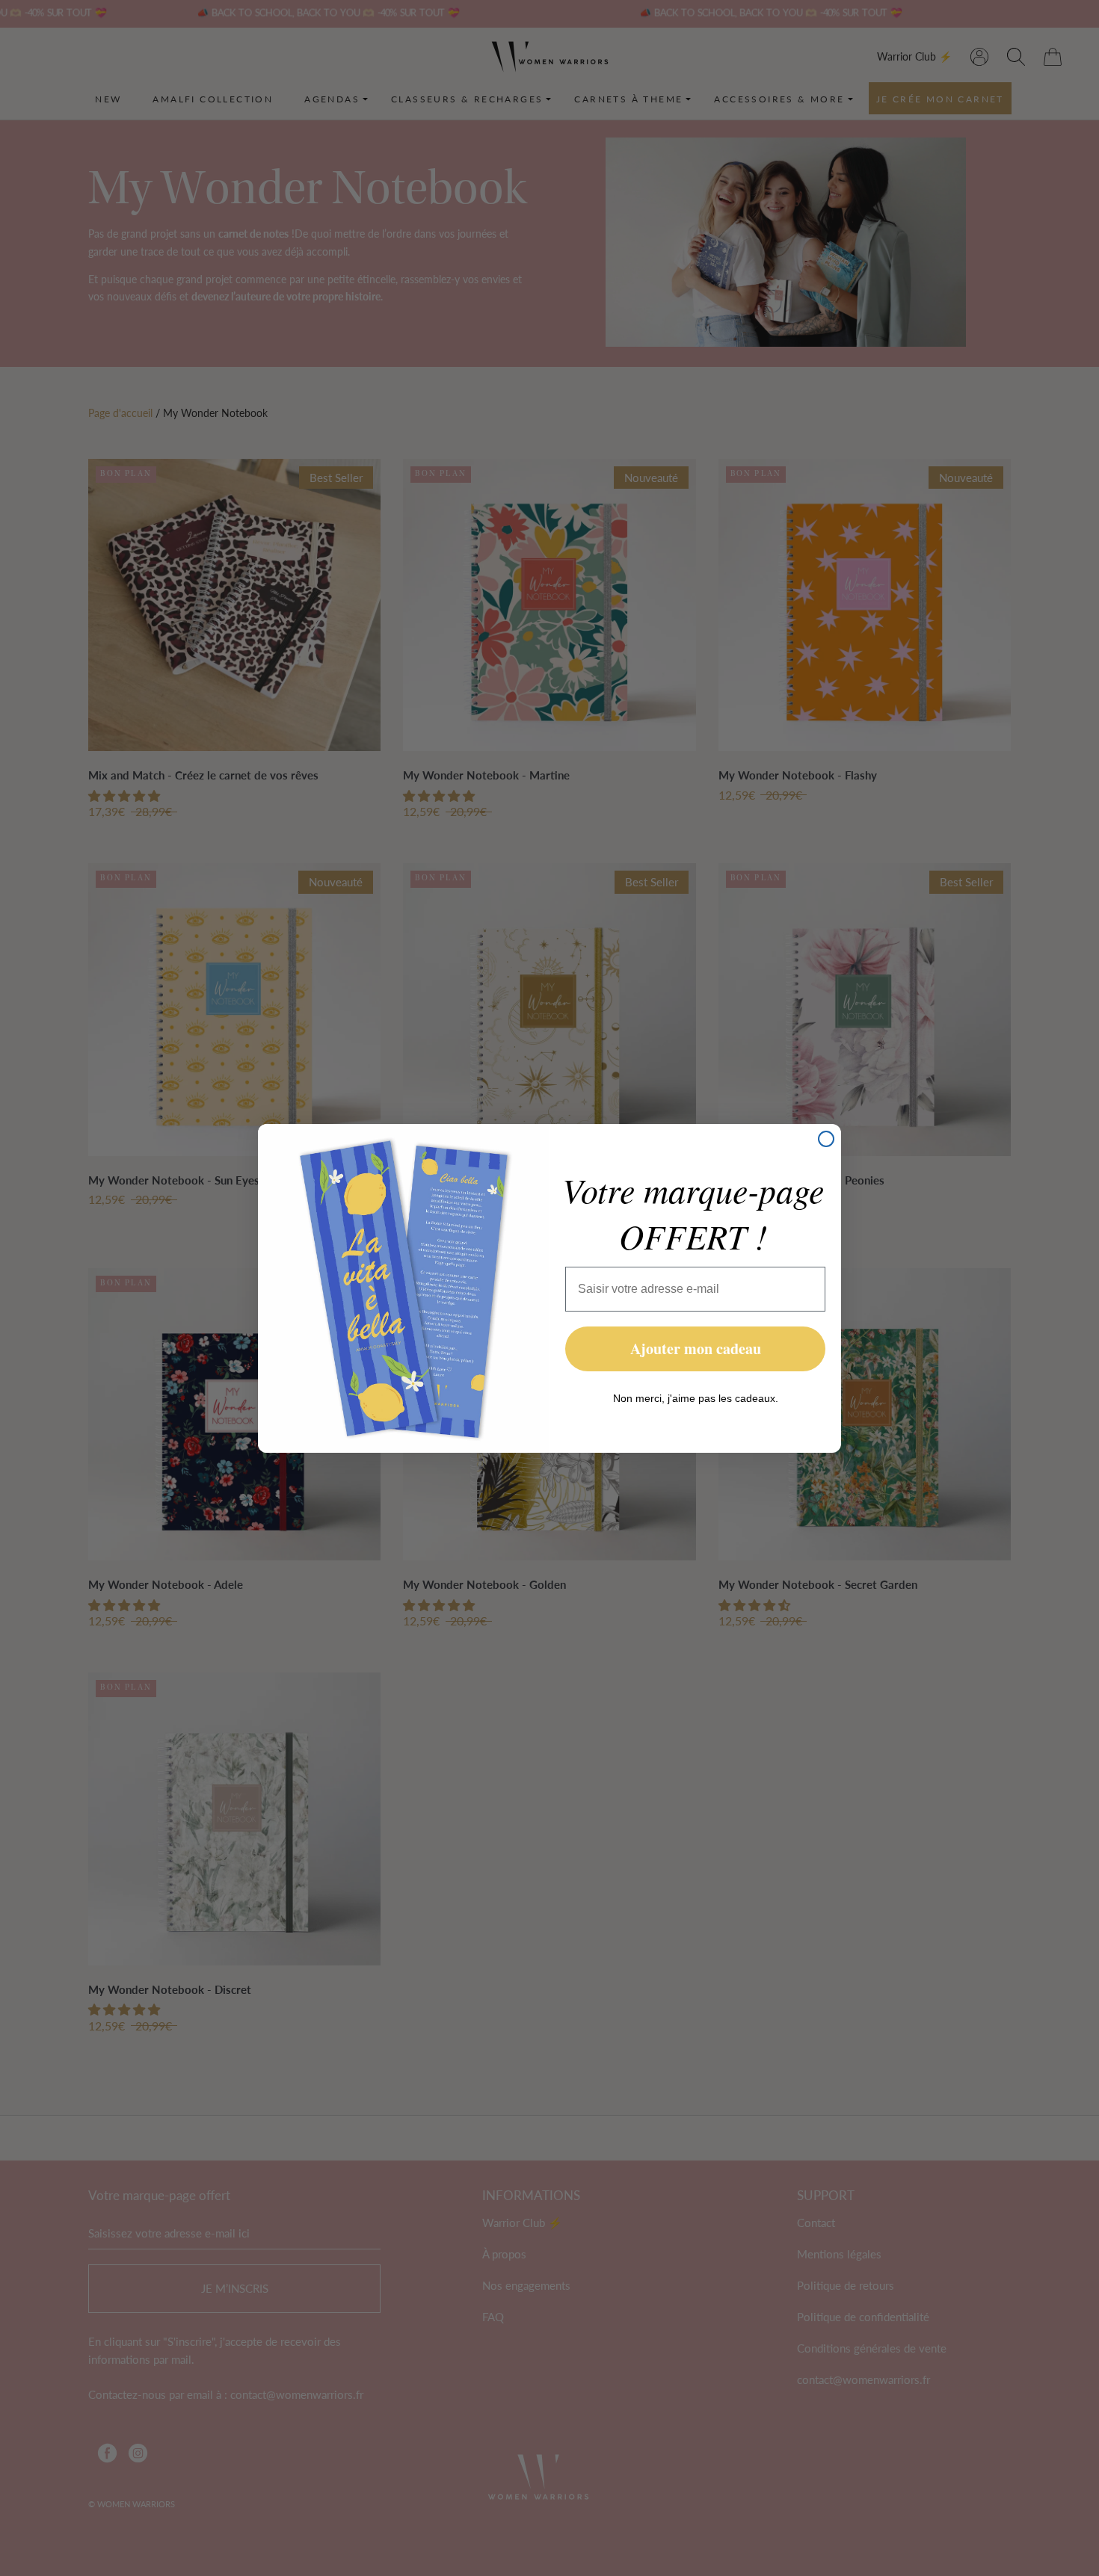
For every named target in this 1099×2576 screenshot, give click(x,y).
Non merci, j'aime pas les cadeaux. (696, 1398)
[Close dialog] (826, 1139)
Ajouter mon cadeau (696, 1349)
